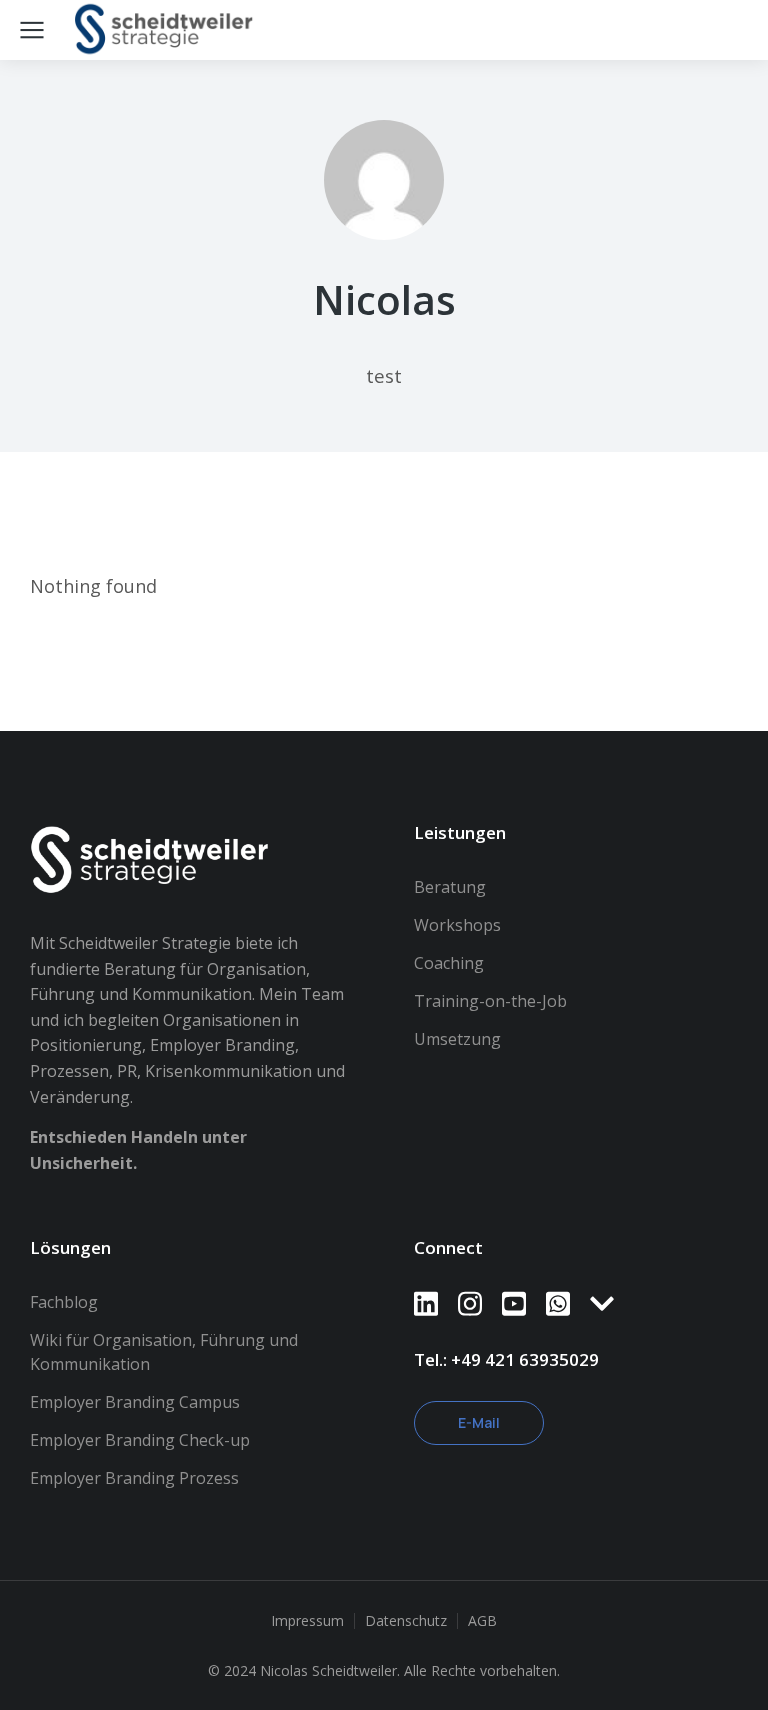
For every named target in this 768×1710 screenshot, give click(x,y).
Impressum (307, 1620)
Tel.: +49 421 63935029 (506, 1359)
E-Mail (479, 1422)
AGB (482, 1620)
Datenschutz (406, 1620)
